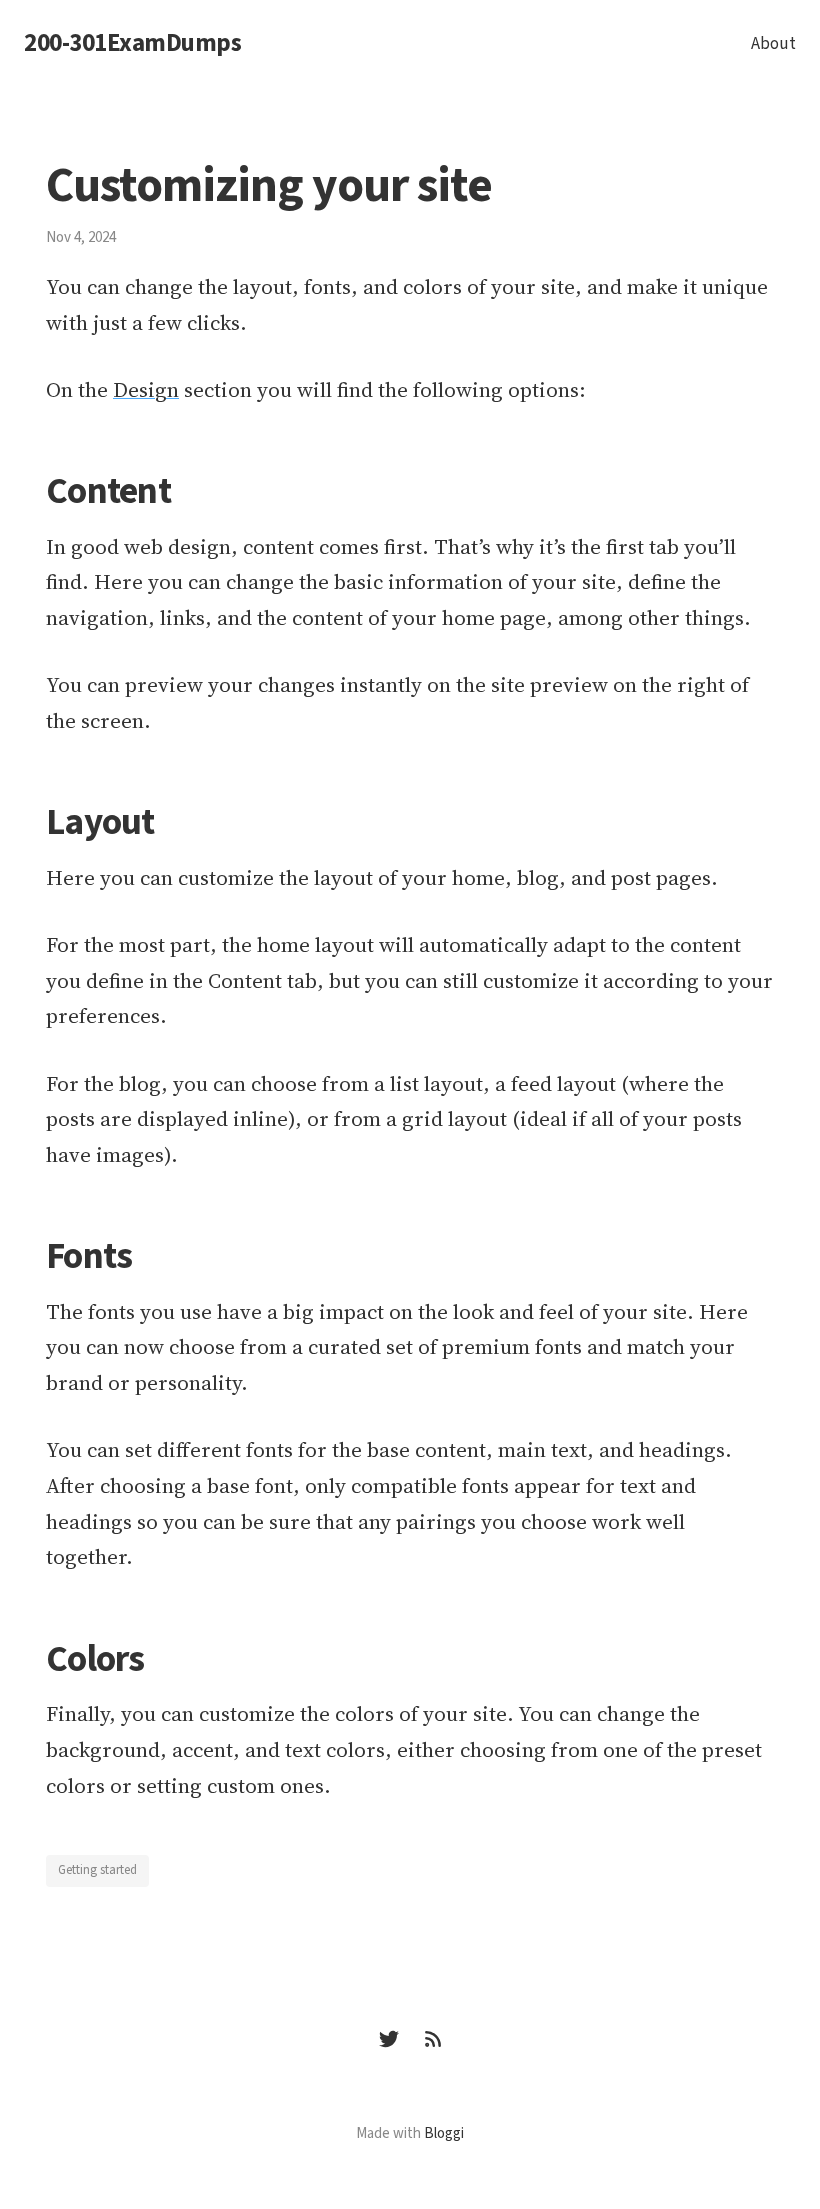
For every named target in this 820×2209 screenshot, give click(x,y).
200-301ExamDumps (132, 44)
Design (146, 389)
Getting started (97, 1870)
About (773, 44)
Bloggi (444, 2133)
